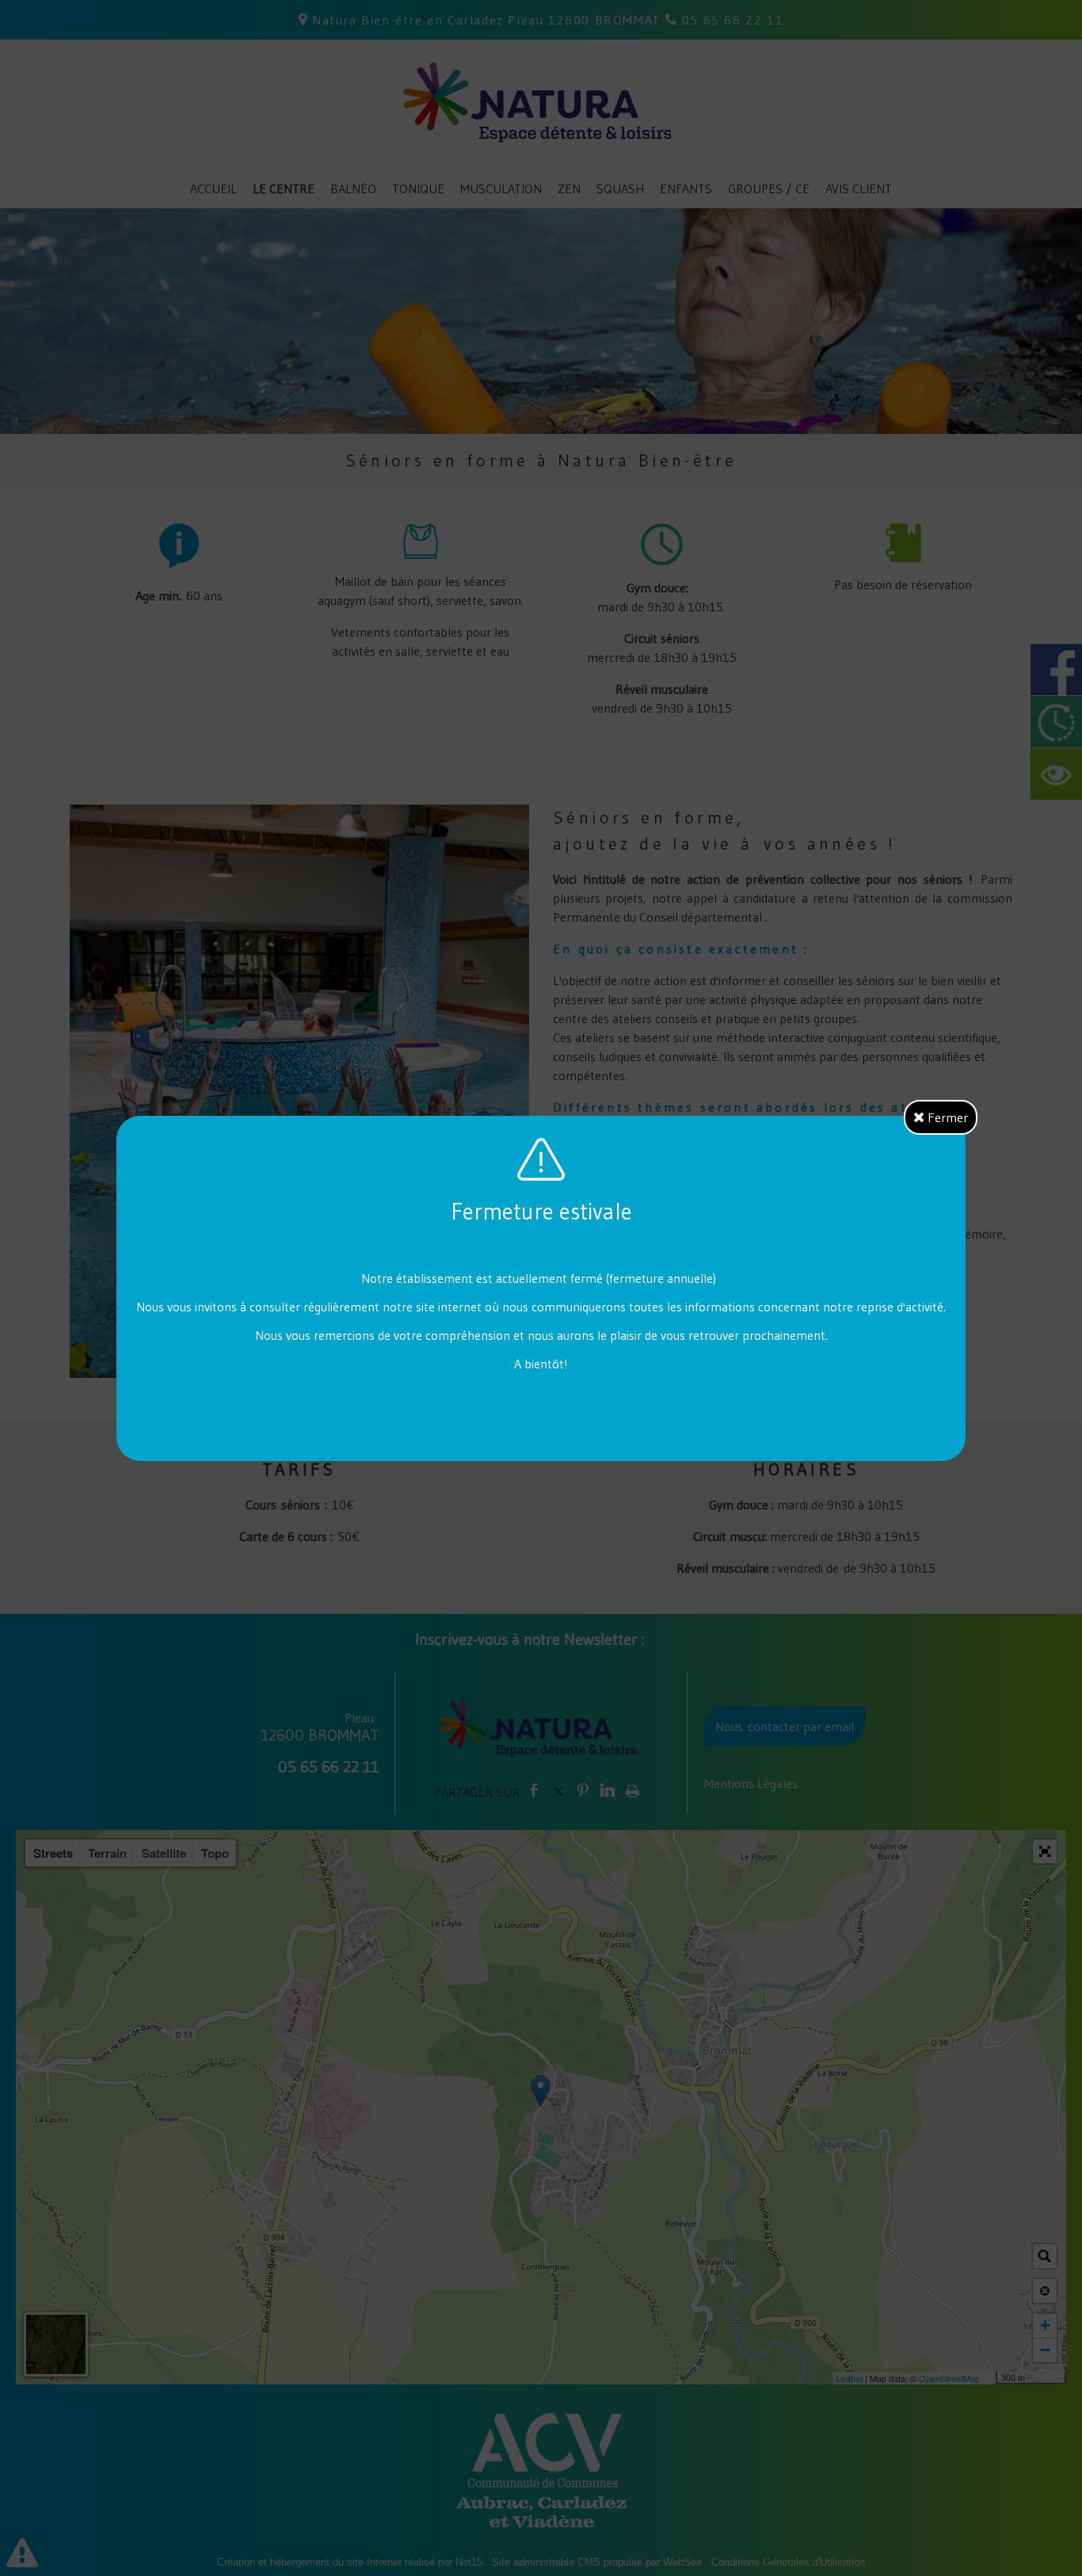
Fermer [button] (946, 1117)
